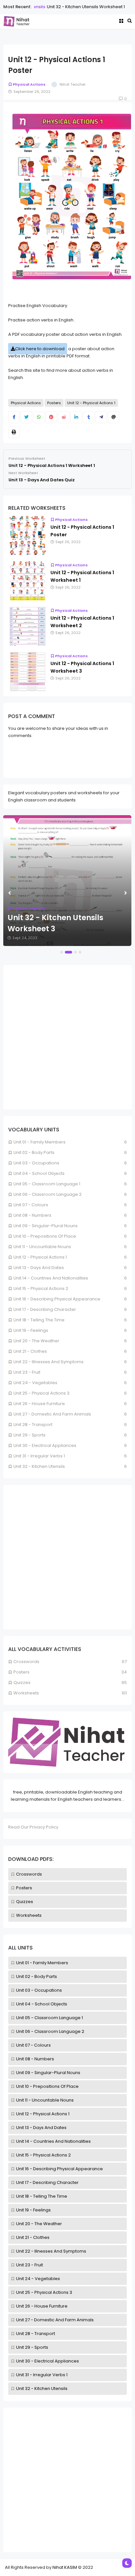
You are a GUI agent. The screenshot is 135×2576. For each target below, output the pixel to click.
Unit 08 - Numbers (35, 2059)
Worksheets (29, 1915)
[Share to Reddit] (64, 417)
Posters (24, 1888)
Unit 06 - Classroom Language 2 (50, 2031)
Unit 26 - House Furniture (42, 2306)
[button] (62, 952)
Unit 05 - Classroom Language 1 (49, 2018)
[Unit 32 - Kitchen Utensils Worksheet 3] (67, 881)
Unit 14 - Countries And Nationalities (53, 2141)
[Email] (114, 417)
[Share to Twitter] (26, 417)
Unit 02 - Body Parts (37, 1976)
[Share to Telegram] (101, 417)
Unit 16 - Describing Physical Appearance (59, 2169)
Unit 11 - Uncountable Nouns (45, 2100)
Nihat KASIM (65, 2567)
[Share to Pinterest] (51, 417)
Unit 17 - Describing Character (47, 2182)
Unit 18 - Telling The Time (42, 2196)
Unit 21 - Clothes (33, 2237)
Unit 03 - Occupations (39, 1990)
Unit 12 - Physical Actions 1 (43, 2114)
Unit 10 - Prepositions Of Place (47, 2086)
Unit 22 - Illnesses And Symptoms (51, 2251)
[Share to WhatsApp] (39, 417)
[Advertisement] (67, 2480)
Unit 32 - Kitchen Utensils (42, 2388)
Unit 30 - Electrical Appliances (48, 2361)
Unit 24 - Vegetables (38, 2279)
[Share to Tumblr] (89, 417)
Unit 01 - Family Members (42, 1963)
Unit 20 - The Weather (39, 2224)
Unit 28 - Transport (36, 2334)
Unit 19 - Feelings (33, 2210)
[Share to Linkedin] (76, 417)
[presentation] (10, 893)
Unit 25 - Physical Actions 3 (44, 2292)
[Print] (14, 432)
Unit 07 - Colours (33, 2045)
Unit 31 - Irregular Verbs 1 (42, 2375)
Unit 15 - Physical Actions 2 (43, 2155)
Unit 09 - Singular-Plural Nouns (48, 2073)
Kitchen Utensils (29, 908)
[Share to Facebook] (14, 417)
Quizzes (25, 1902)
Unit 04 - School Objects (42, 2004)
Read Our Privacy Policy (33, 1827)
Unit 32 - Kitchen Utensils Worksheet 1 (80, 7)
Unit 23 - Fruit (29, 2265)
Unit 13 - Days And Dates (41, 2128)
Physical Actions (29, 84)
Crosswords (29, 1874)
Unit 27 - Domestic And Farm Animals (55, 2320)
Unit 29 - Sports (32, 2347)
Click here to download (40, 349)
